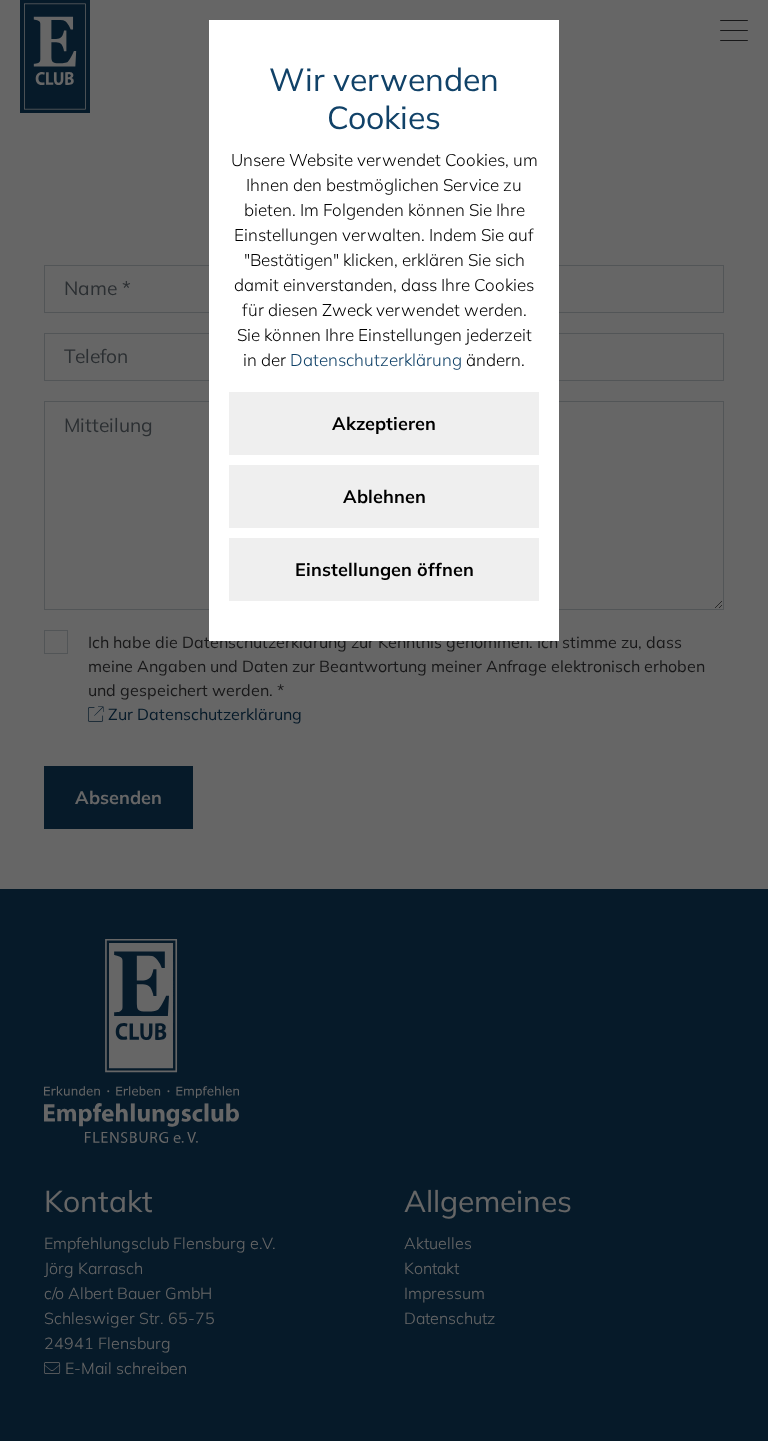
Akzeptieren (384, 423)
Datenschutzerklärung (376, 359)
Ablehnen (384, 496)
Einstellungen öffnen (384, 569)
